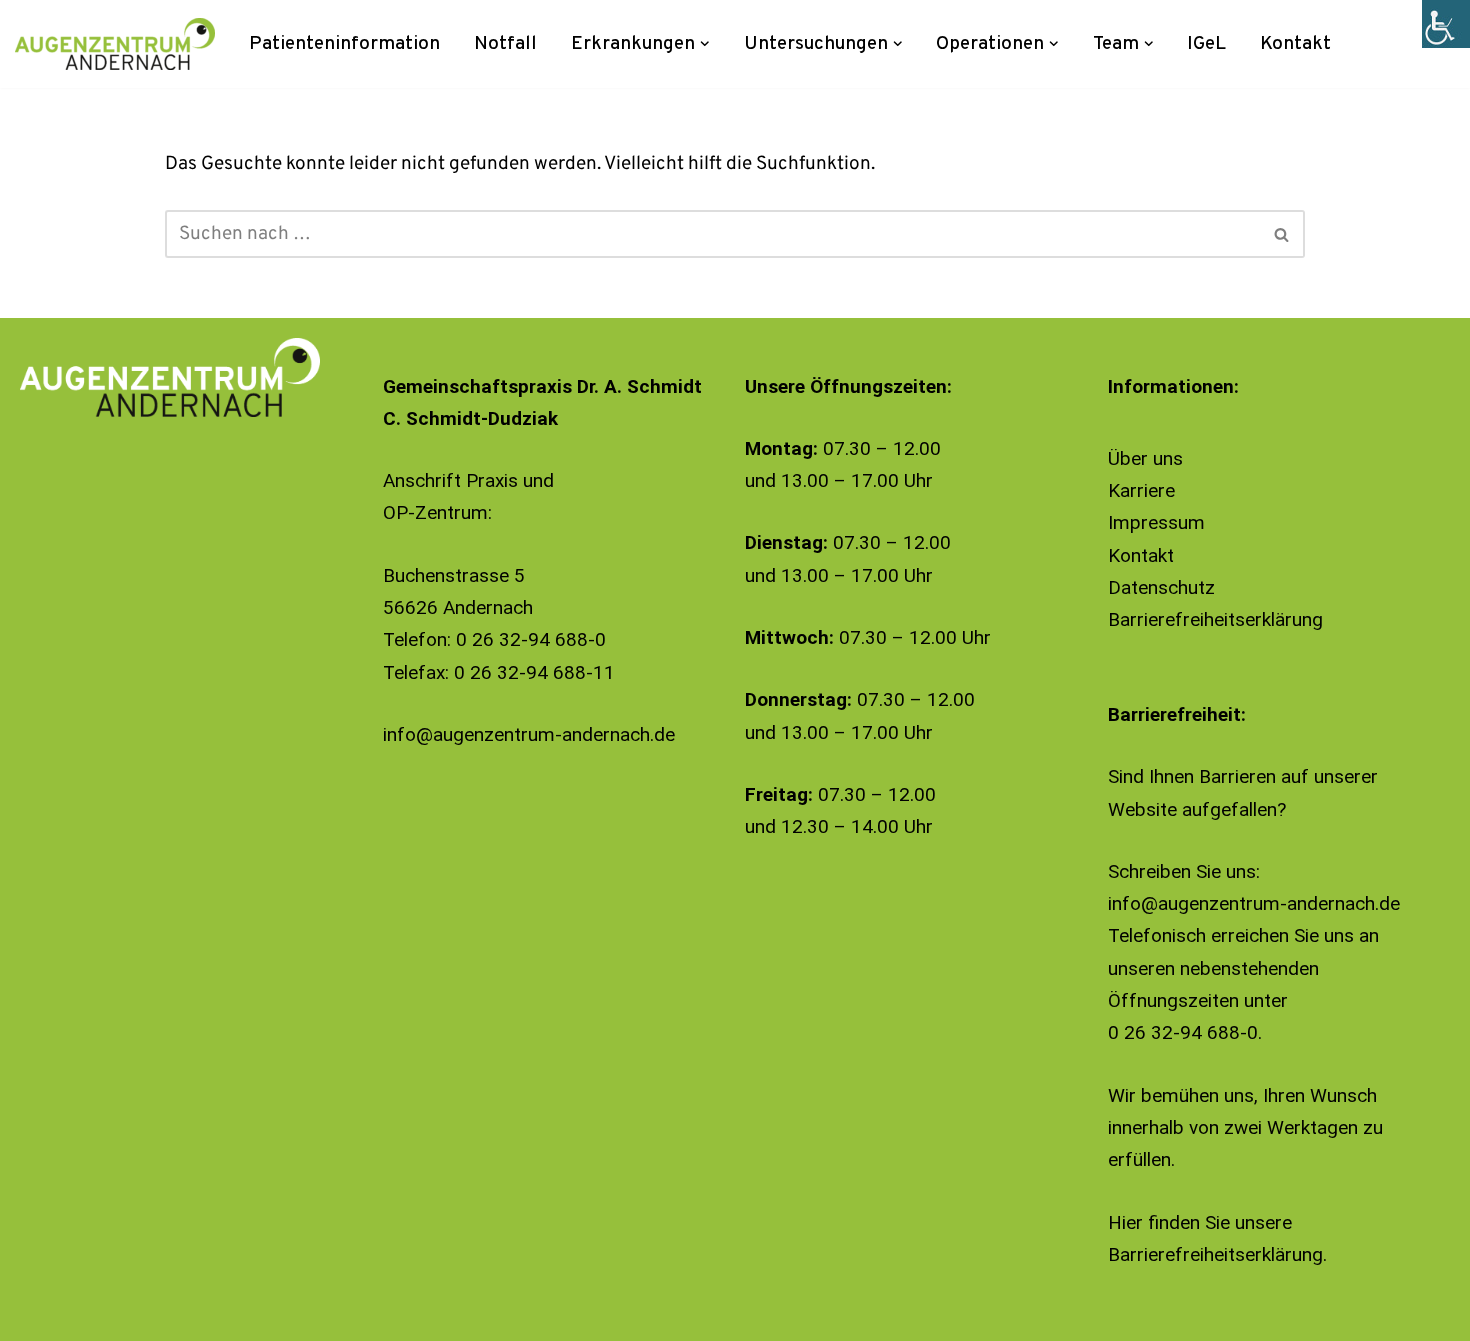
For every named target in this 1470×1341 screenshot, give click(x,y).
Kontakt (1295, 44)
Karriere (1141, 490)
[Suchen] (1282, 234)
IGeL (1206, 44)
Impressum (1156, 522)
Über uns (1145, 458)
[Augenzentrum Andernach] (115, 44)
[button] (705, 44)
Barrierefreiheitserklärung (1215, 619)
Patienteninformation (344, 44)
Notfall (505, 44)
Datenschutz (1161, 587)
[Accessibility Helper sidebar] (1446, 24)
